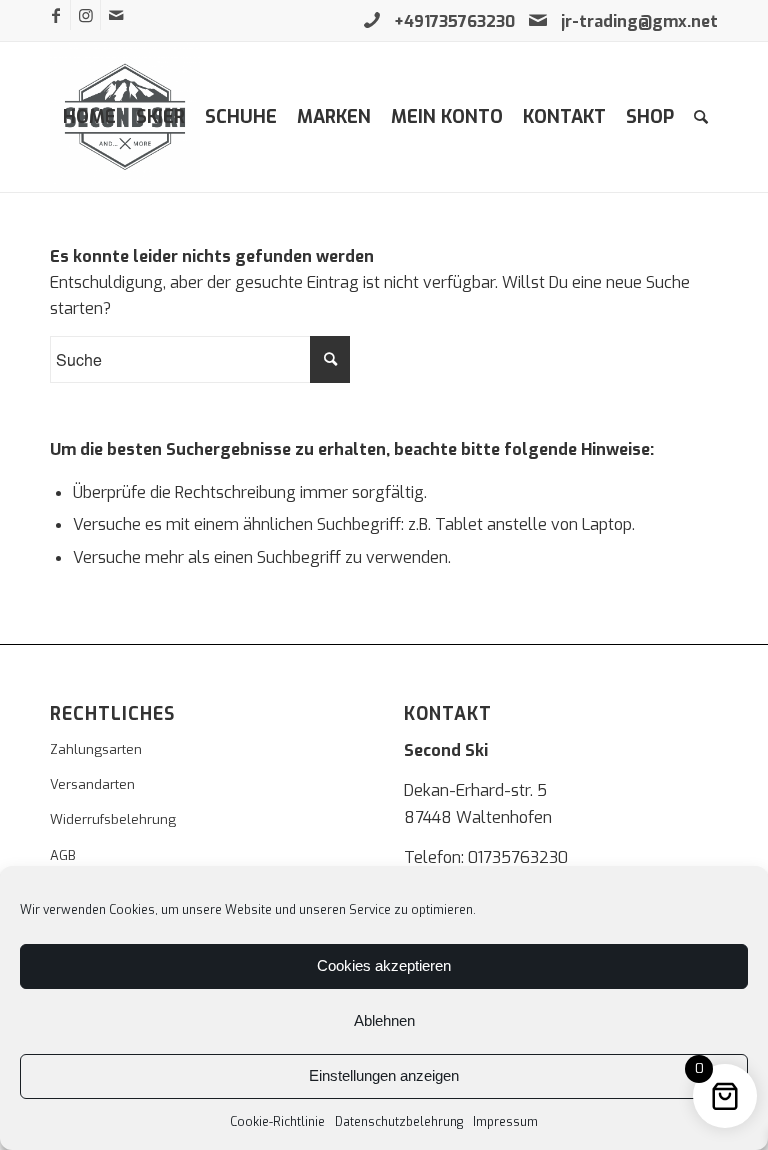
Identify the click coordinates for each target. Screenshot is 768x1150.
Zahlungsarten (96, 749)
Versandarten (92, 784)
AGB (63, 855)
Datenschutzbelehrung (399, 1122)
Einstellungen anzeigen (384, 1075)
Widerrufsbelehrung (113, 819)
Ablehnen (384, 1020)
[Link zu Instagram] (85, 15)
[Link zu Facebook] (55, 15)
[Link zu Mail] (116, 15)
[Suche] (701, 117)
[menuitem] (89, 117)
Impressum (505, 1122)
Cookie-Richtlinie (277, 1122)
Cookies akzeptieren (384, 965)
